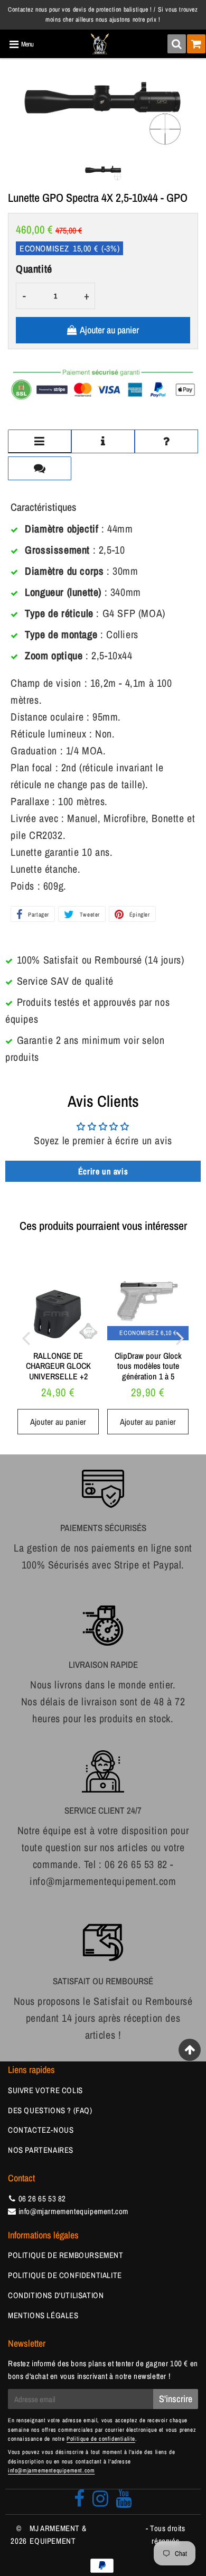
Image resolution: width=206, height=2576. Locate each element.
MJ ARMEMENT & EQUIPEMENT (58, 2535)
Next (180, 1338)
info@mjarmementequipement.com (73, 2211)
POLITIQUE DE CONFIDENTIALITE (65, 2275)
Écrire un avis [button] (103, 1171)
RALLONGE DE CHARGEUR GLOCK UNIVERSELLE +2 (58, 1366)
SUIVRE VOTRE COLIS (45, 2090)
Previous (26, 1338)
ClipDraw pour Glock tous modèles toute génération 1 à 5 (148, 1366)
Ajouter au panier (58, 1422)
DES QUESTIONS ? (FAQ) (50, 2110)
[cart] (196, 44)
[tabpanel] (103, 173)
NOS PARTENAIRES (41, 2150)
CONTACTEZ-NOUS (41, 2130)
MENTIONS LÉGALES (43, 2315)
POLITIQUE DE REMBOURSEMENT (66, 2255)
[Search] (177, 44)
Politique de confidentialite (101, 2439)
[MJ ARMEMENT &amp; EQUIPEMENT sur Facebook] (79, 2502)
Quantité (34, 269)
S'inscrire (176, 2399)
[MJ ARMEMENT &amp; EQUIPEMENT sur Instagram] (101, 2502)
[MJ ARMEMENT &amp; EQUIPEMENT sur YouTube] (124, 2502)
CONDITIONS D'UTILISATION (56, 2295)
